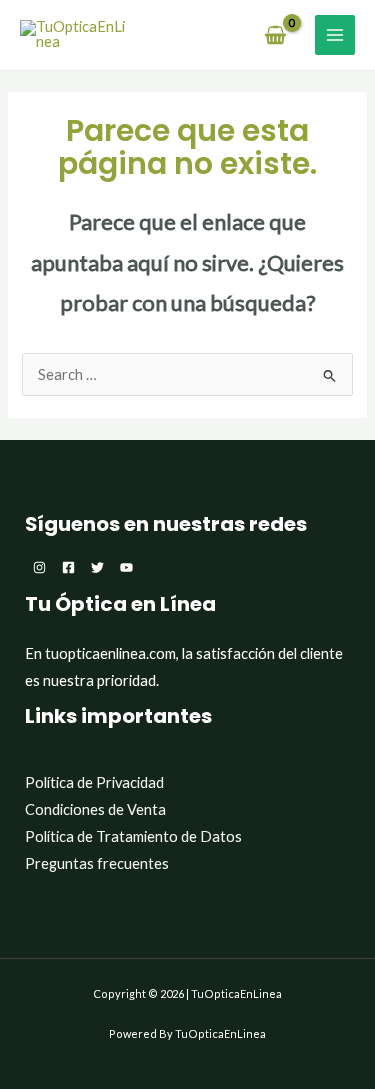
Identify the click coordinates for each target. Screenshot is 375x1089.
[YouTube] (126, 567)
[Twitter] (97, 567)
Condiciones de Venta (95, 809)
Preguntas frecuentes (97, 863)
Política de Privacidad (94, 782)
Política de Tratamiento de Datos (133, 836)
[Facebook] (68, 567)
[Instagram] (39, 567)
